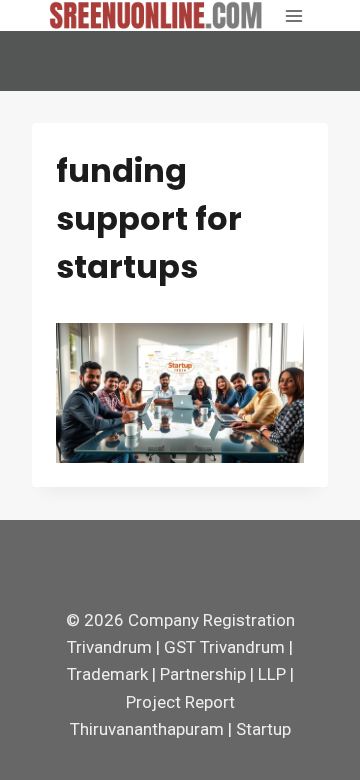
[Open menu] (293, 15)
